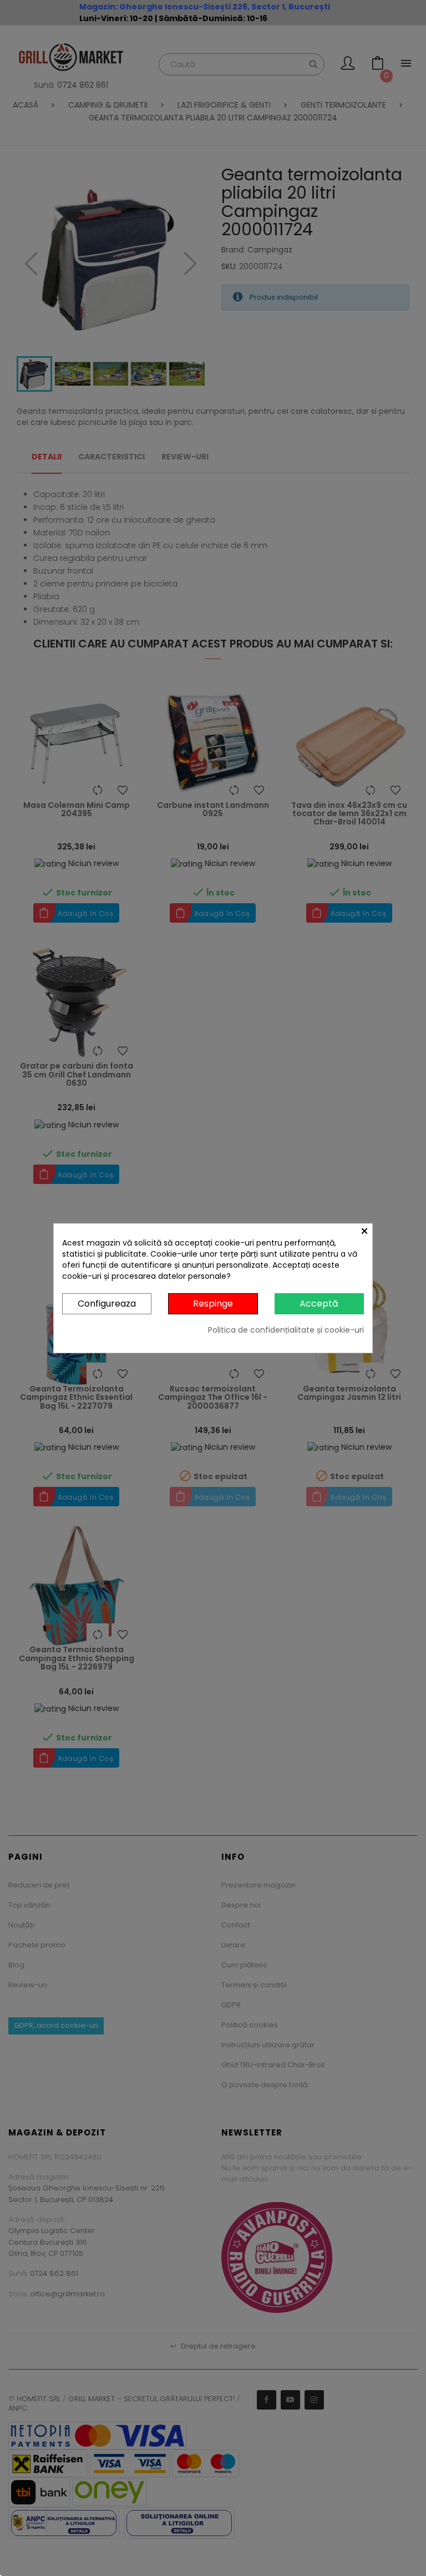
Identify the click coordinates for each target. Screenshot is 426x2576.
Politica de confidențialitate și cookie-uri (286, 1330)
